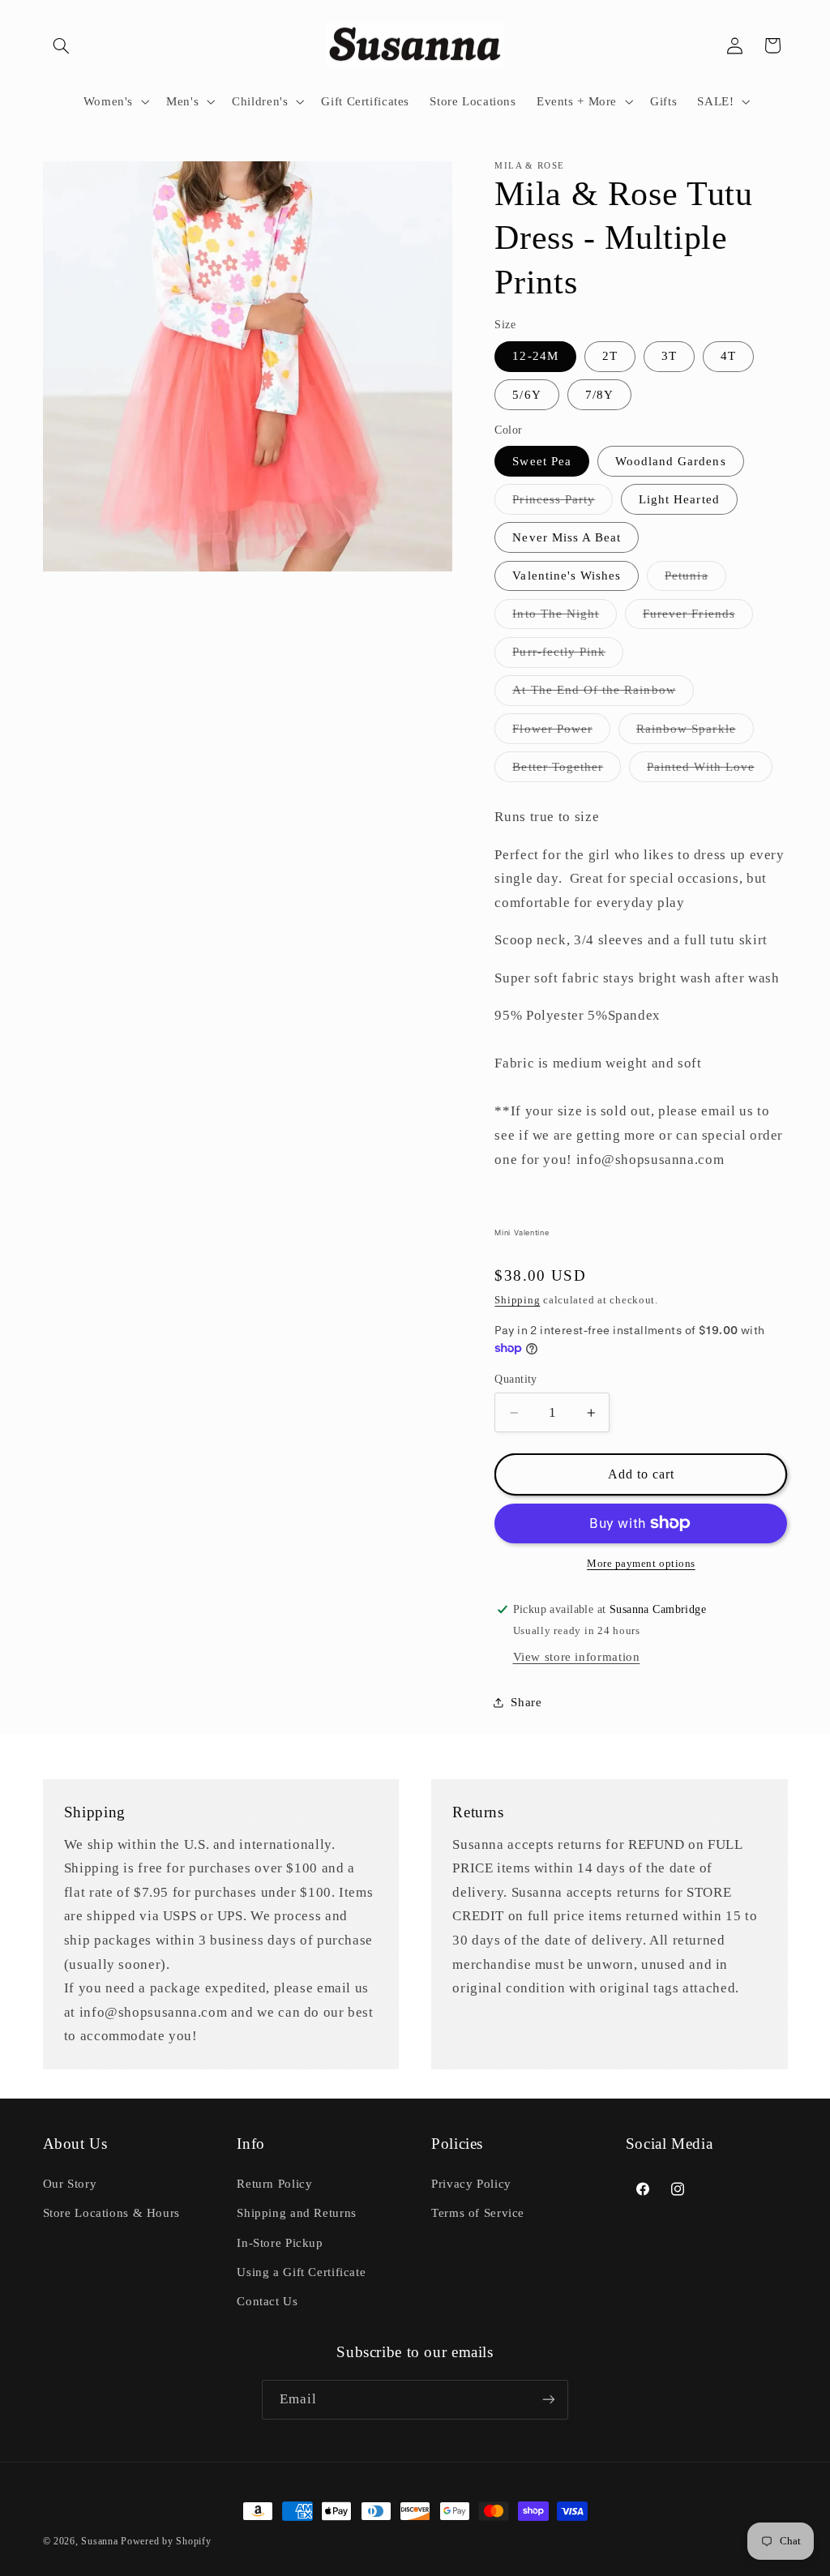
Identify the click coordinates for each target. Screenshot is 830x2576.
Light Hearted (679, 499)
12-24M (535, 356)
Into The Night (565, 618)
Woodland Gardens (671, 461)
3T (669, 356)
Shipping (517, 1300)
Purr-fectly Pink (568, 656)
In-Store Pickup (280, 2243)
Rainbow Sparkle (695, 733)
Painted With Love (710, 771)
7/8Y (599, 395)
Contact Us (267, 2301)
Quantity (516, 1379)
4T (728, 356)
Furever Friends (698, 618)
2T (610, 356)
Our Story (70, 2184)
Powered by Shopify (166, 2541)
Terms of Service (478, 2213)
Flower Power (561, 733)
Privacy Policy (471, 2184)
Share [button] (526, 1702)
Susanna (101, 2541)
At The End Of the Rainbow (603, 694)
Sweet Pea (541, 461)
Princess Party (563, 503)
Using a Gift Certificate (301, 2272)
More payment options (641, 1564)
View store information (577, 1657)
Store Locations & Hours (112, 2213)
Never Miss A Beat (567, 537)
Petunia (695, 580)
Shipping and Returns (297, 2213)
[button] (62, 45)
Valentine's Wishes (567, 576)
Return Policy (274, 2184)
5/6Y (526, 395)
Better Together (567, 771)
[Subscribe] (549, 2400)
